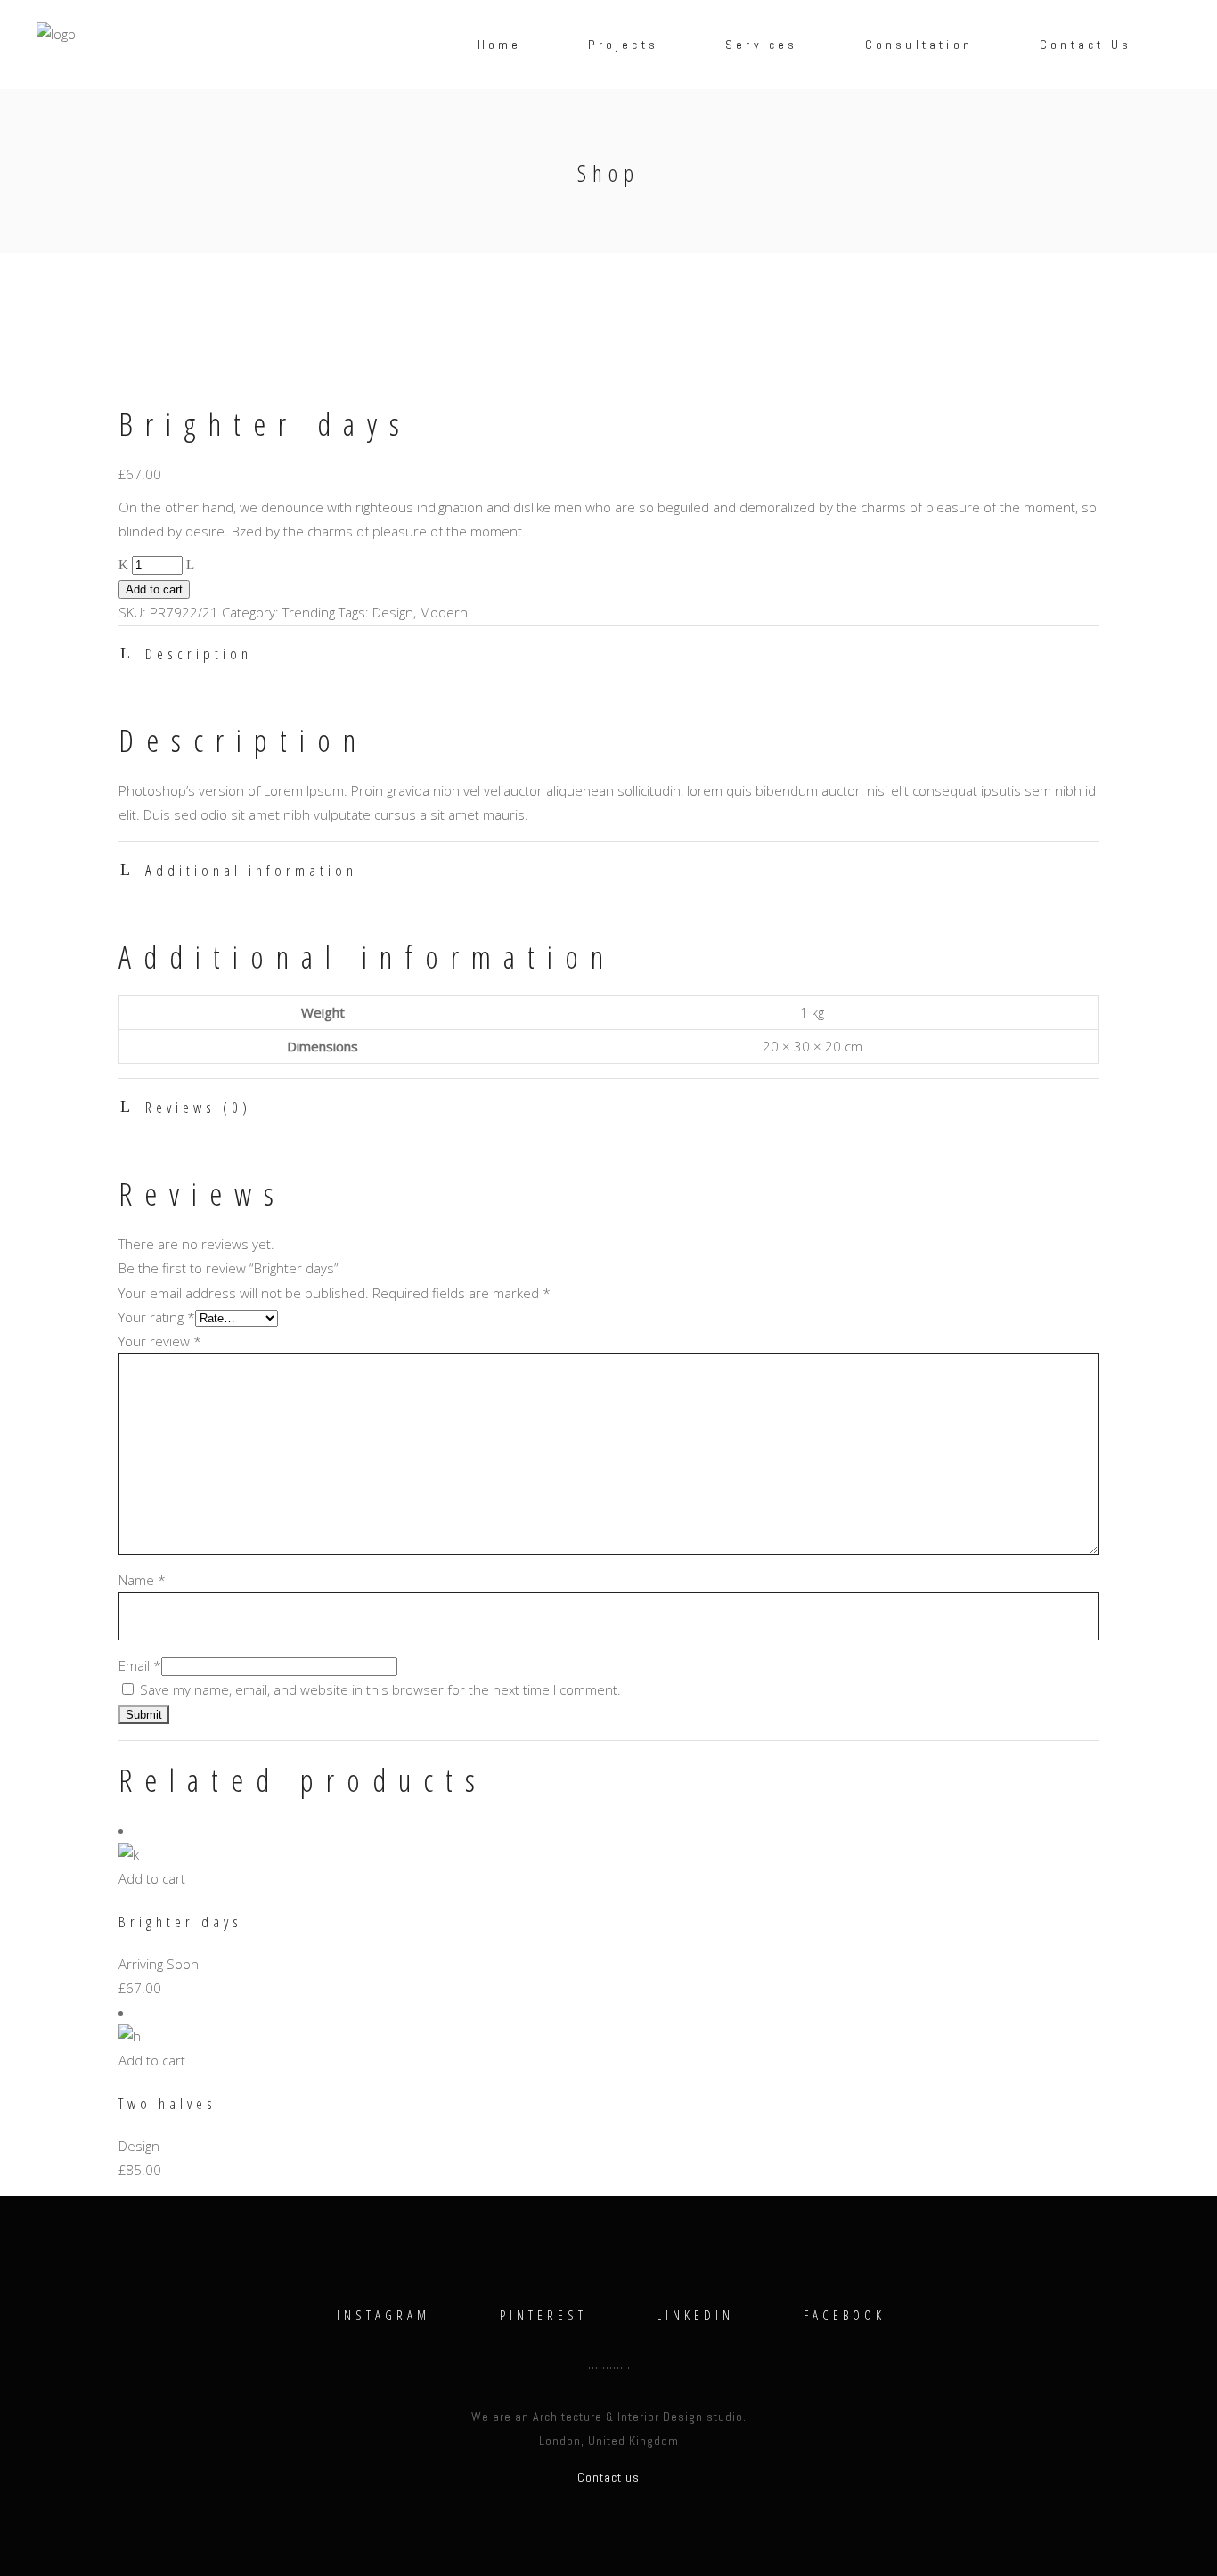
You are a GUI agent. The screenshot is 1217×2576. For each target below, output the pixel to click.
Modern (444, 612)
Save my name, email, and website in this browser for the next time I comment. (380, 1689)
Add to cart (154, 589)
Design (393, 612)
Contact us (608, 2477)
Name (142, 1580)
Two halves (167, 2103)
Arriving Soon (159, 1964)
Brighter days (180, 1922)
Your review (160, 1341)
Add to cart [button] (152, 1878)
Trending (309, 612)
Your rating (157, 1317)
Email (140, 1665)
